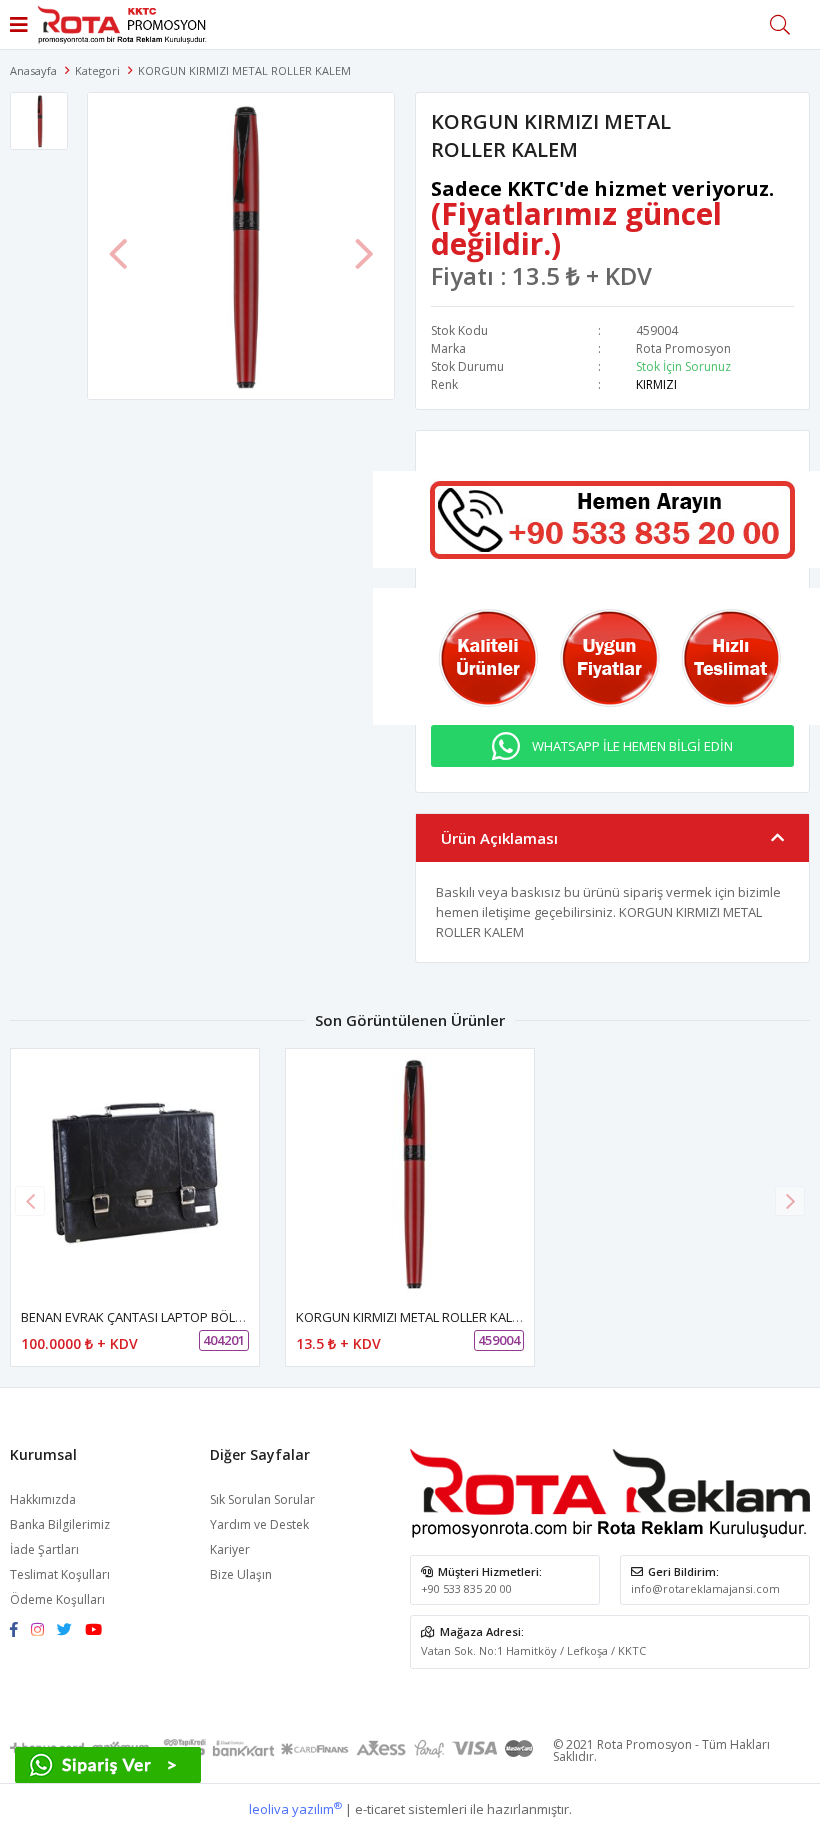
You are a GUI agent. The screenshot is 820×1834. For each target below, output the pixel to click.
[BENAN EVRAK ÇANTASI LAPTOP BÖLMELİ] (135, 1173)
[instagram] (42, 1630)
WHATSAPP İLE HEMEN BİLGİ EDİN (632, 746)
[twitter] (69, 1630)
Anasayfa (33, 70)
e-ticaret (380, 1809)
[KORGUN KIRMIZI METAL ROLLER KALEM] (410, 1173)
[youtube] (98, 1630)
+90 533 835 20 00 (466, 1588)
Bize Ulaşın (241, 1574)
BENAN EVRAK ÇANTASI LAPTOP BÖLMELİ (142, 1317)
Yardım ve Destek (259, 1524)
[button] (790, 1201)
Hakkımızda (43, 1499)
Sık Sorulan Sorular (262, 1499)
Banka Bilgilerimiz (60, 1524)
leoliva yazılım (295, 1809)
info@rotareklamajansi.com (705, 1588)
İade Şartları (44, 1549)
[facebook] (19, 1630)
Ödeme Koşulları (57, 1599)
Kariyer (230, 1549)
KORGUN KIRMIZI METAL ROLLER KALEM (413, 1317)
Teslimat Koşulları (60, 1574)
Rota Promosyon (683, 348)
